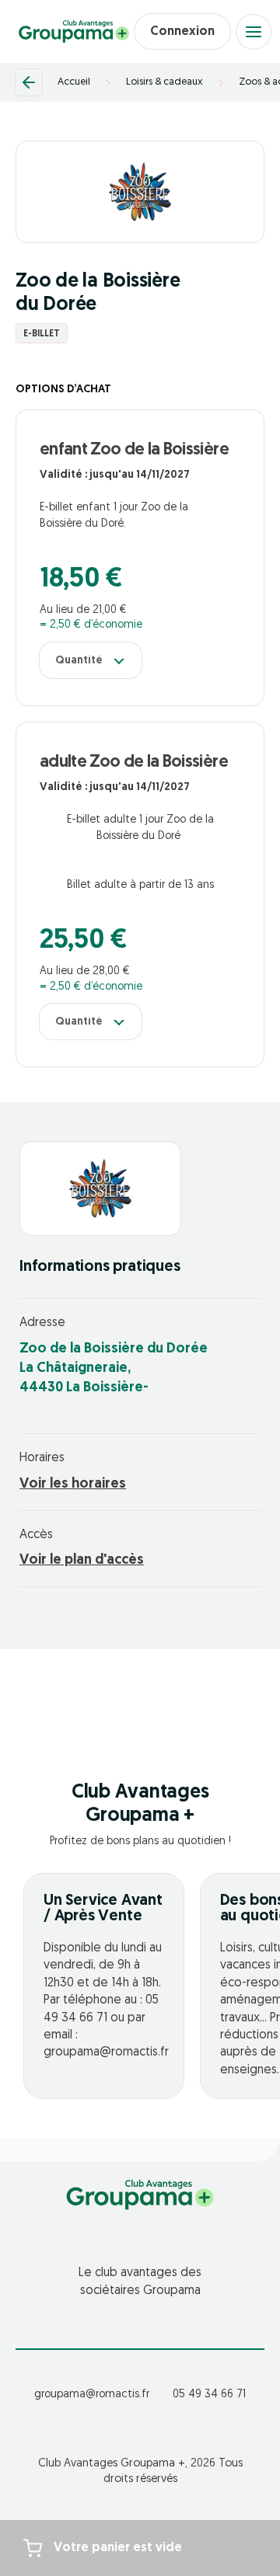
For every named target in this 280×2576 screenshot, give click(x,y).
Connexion (182, 32)
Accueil (74, 82)
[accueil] (74, 32)
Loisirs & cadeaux (164, 82)
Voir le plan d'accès (82, 1561)
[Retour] (29, 82)
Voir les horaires (73, 1485)
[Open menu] (254, 32)
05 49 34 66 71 (209, 2395)
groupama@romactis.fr (92, 2395)
